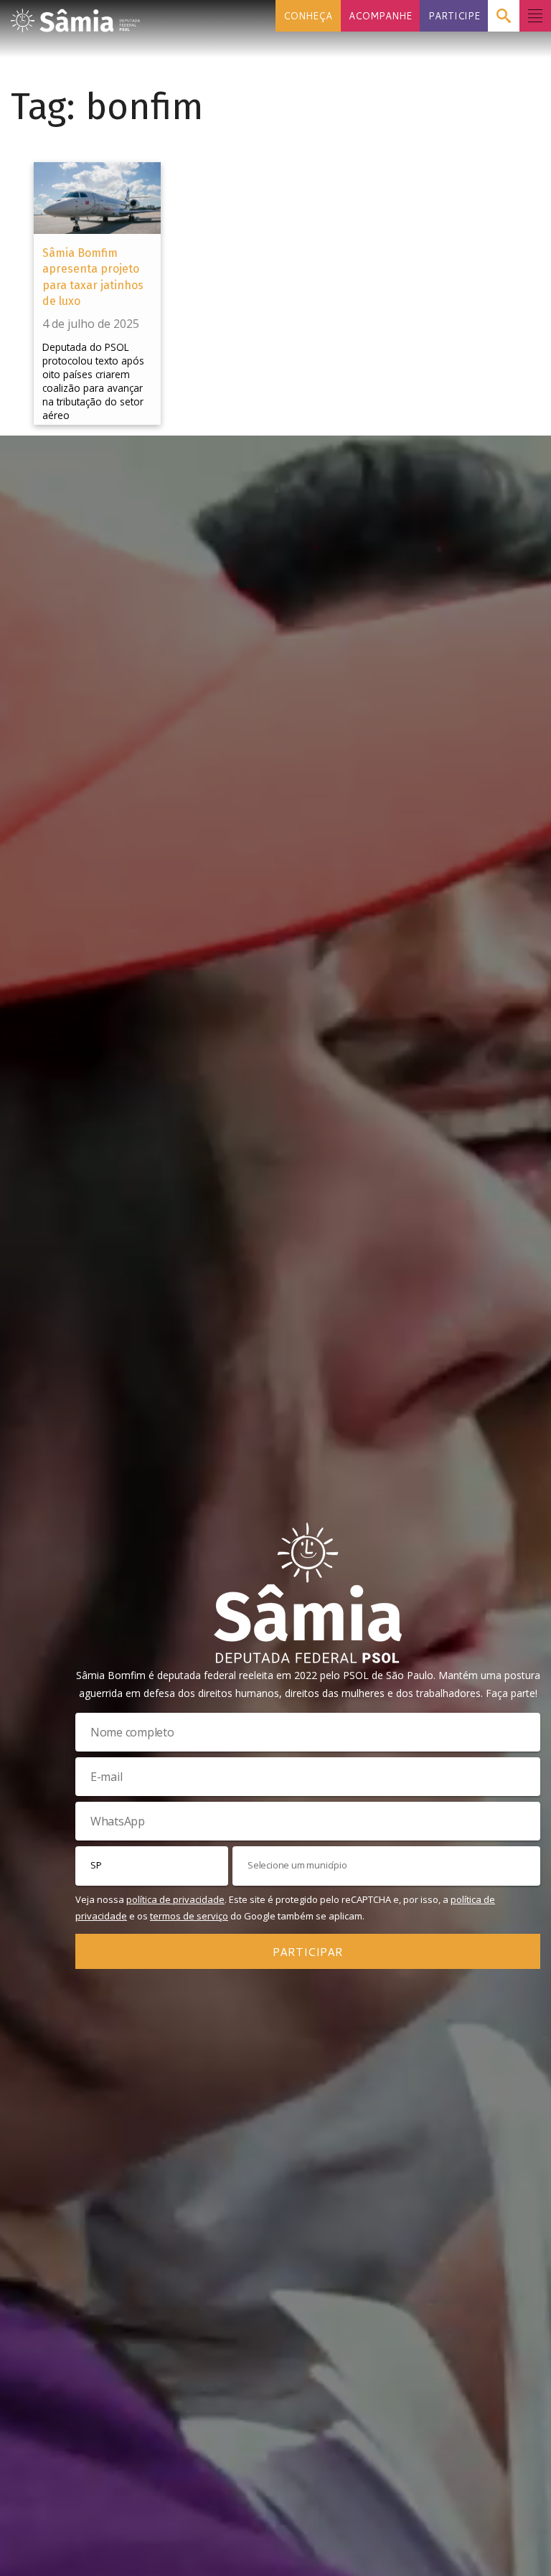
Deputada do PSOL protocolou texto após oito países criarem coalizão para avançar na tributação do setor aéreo (93, 381)
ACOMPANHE (380, 15)
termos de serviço (189, 1916)
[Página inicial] (75, 16)
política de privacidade (175, 1899)
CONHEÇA (308, 15)
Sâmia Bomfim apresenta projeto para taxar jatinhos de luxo (93, 277)
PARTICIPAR (308, 1951)
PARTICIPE (454, 15)
